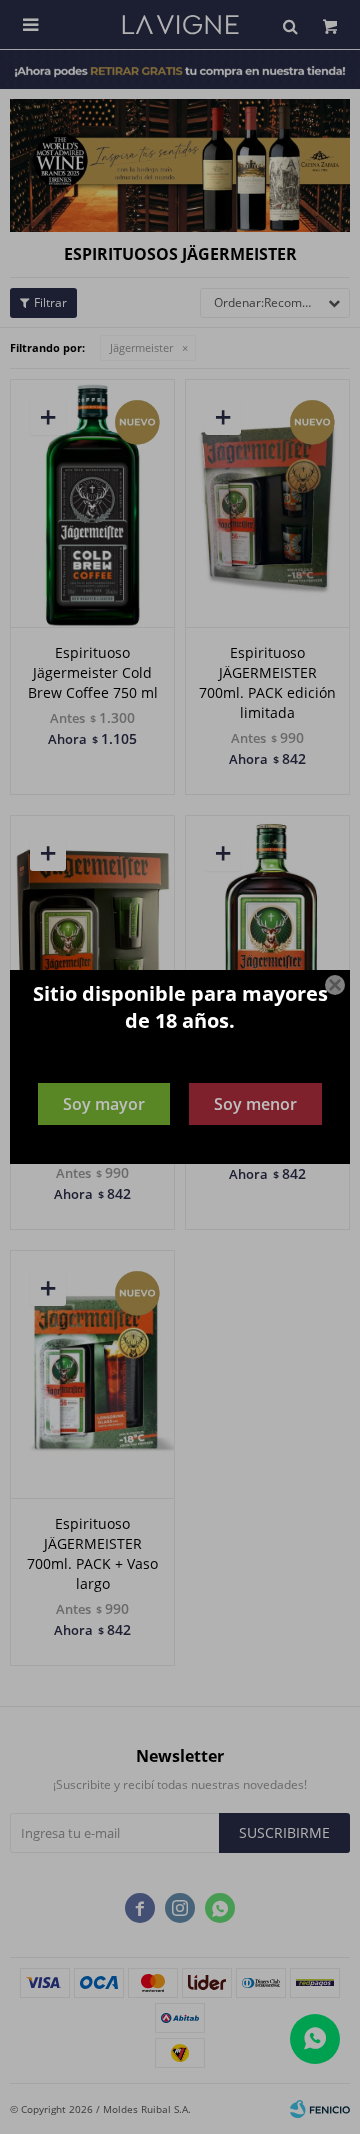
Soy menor (255, 1104)
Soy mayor (104, 1104)
